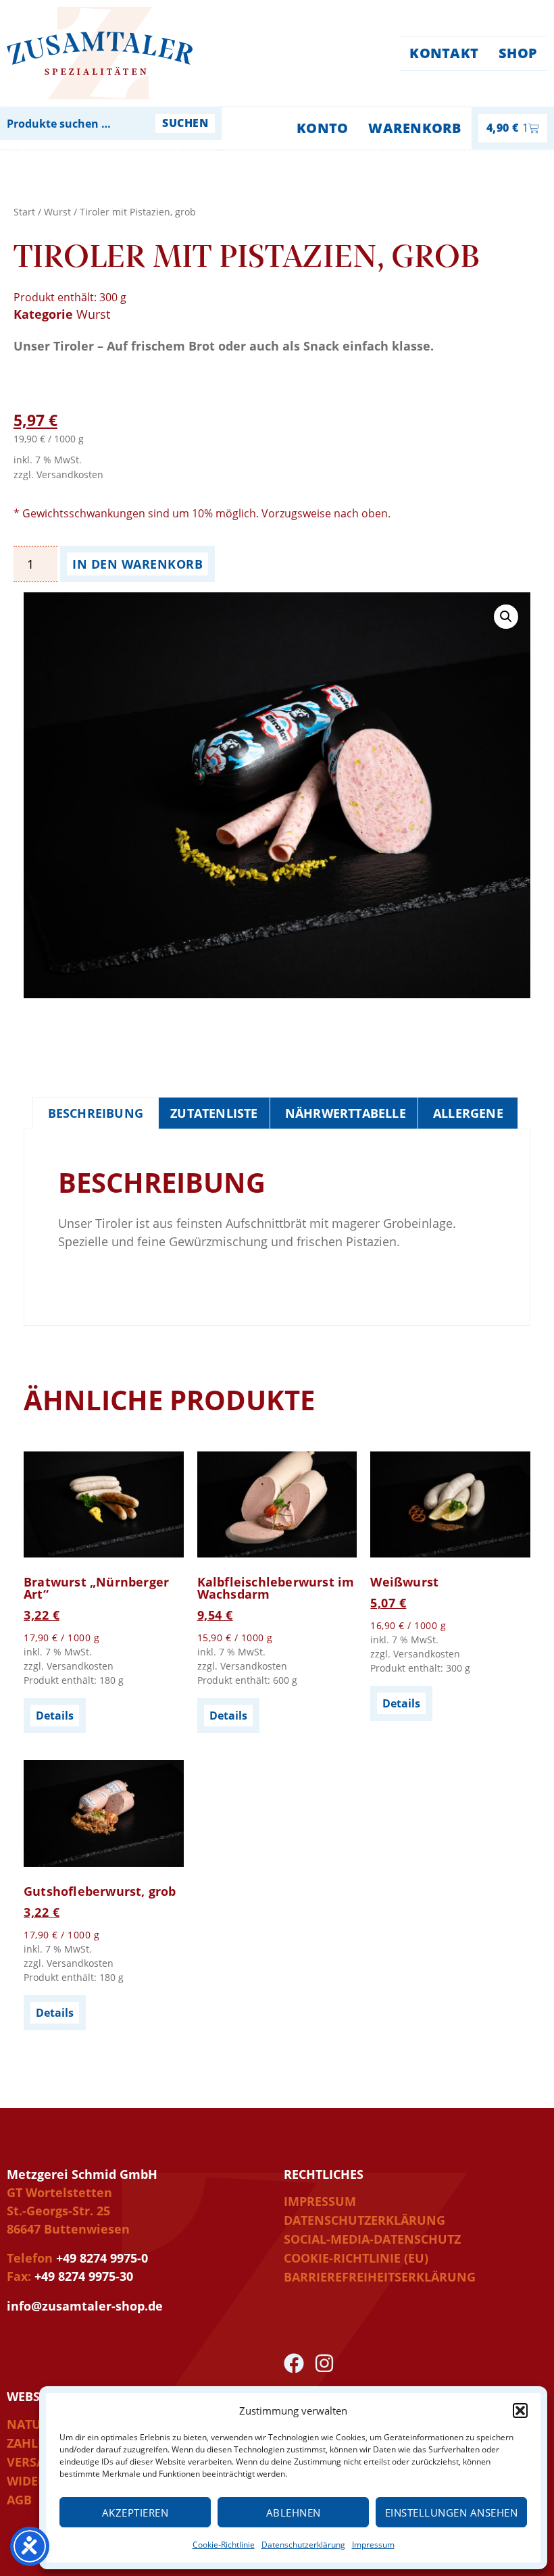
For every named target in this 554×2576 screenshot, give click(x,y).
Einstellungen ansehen (452, 2513)
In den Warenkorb (137, 564)
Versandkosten (70, 474)
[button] (520, 2411)
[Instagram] (324, 2363)
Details (55, 1716)
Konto (322, 128)
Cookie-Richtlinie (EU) (356, 2258)
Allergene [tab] (468, 1113)
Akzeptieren (135, 2513)
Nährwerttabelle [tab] (346, 1113)
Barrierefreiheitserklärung (380, 2277)
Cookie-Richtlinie (224, 2545)
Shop (518, 53)
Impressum (373, 2545)
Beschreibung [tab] (96, 1113)
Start (24, 212)
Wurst (57, 212)
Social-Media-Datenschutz (372, 2239)
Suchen (185, 123)
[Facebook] (294, 2363)
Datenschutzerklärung (303, 2545)
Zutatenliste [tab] (214, 1113)
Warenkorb (414, 128)
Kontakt (444, 53)
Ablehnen (294, 2513)
